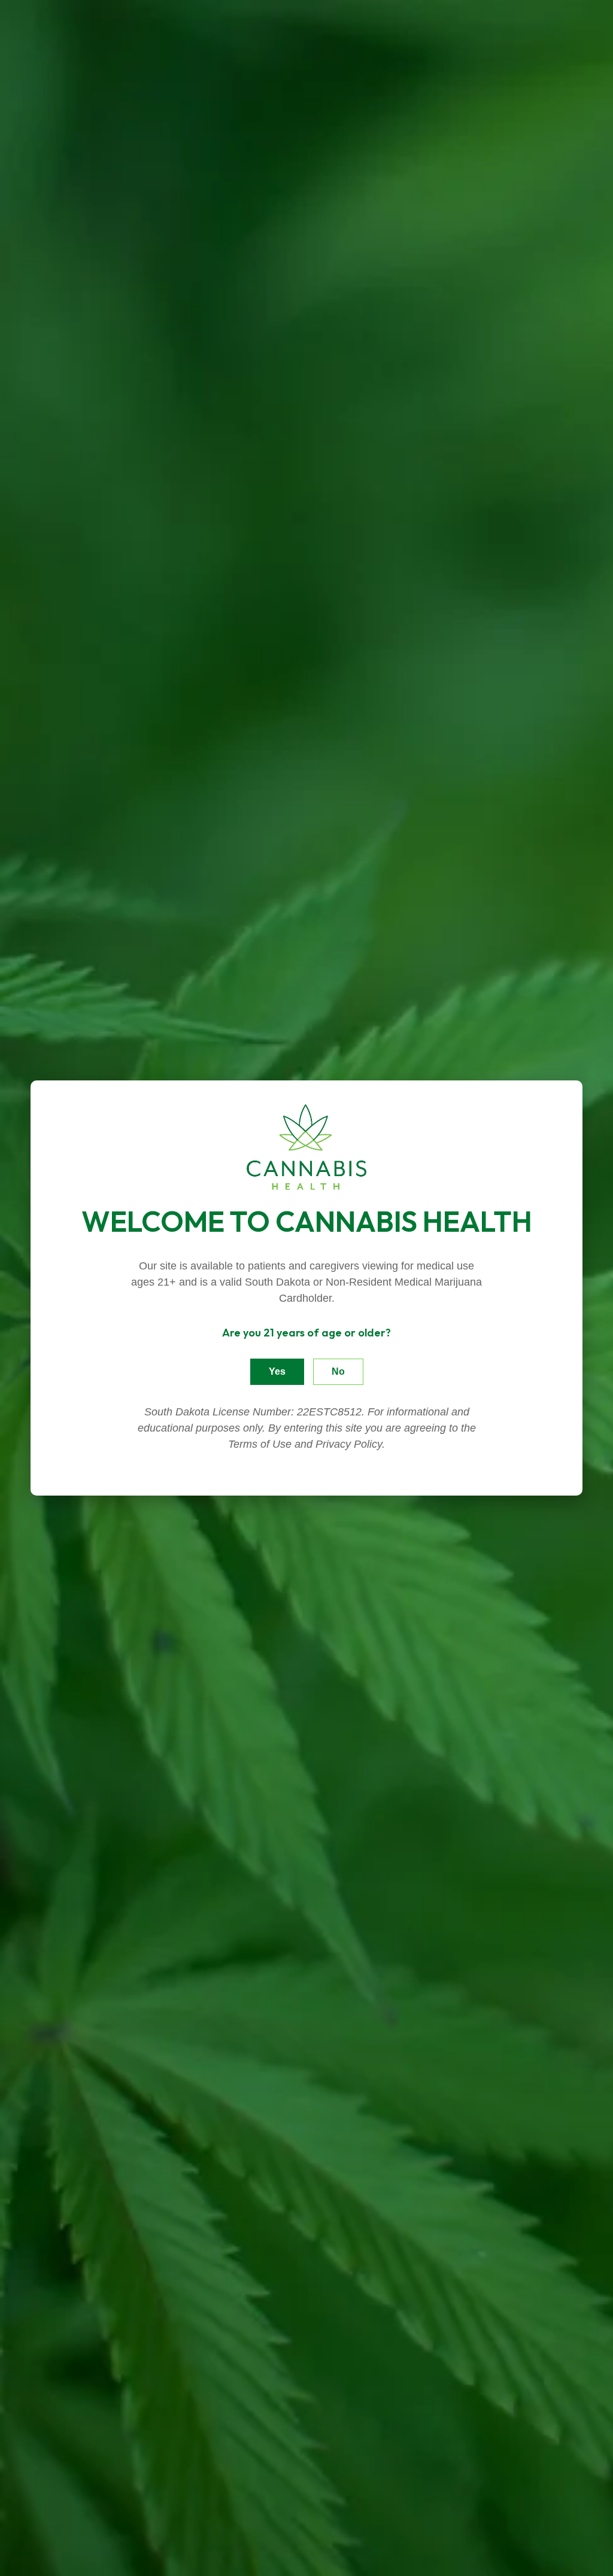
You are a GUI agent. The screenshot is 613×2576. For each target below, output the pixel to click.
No (338, 1371)
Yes (277, 1371)
